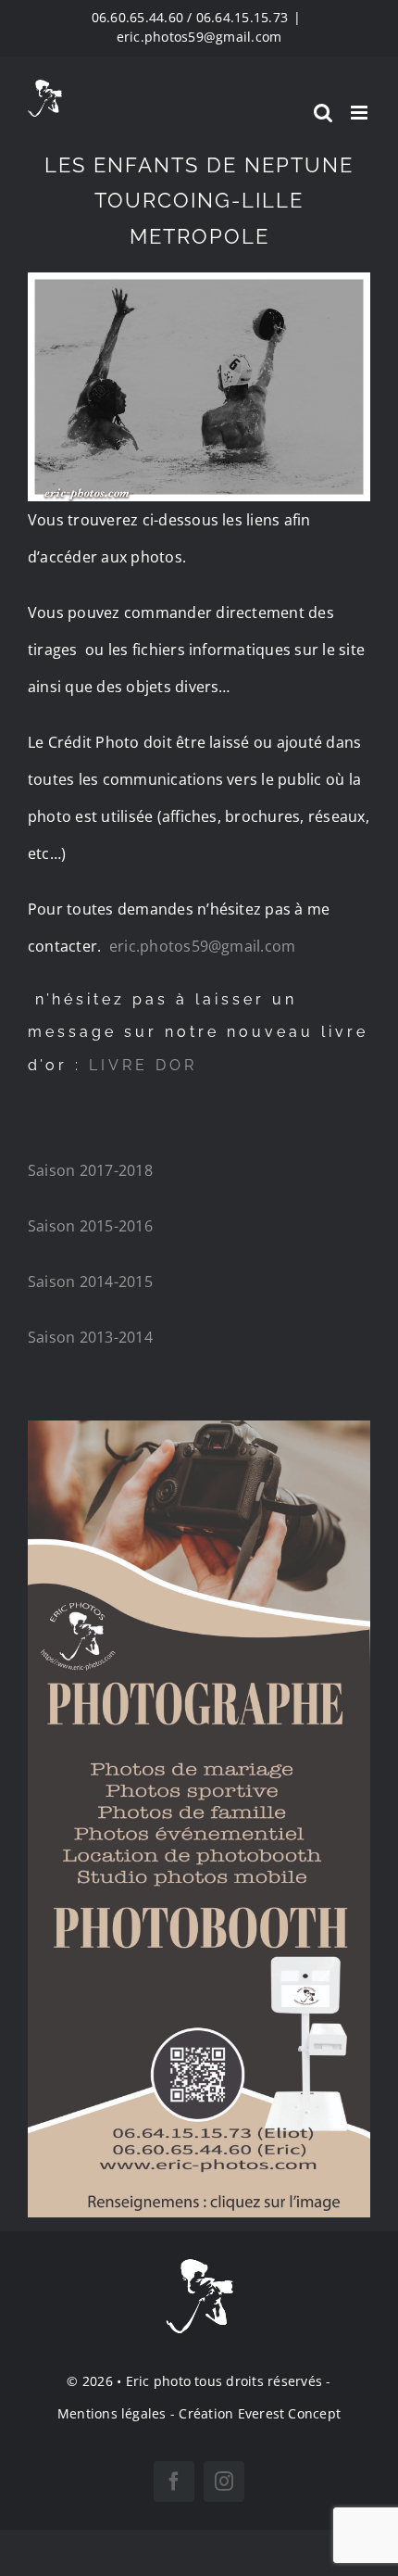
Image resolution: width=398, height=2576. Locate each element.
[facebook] (174, 2481)
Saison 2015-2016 (90, 1226)
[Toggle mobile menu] (361, 113)
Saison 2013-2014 (90, 1337)
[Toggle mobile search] (323, 113)
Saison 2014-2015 (90, 1282)
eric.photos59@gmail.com (199, 37)
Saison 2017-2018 (90, 1170)
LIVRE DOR (147, 1065)
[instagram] (224, 2481)
